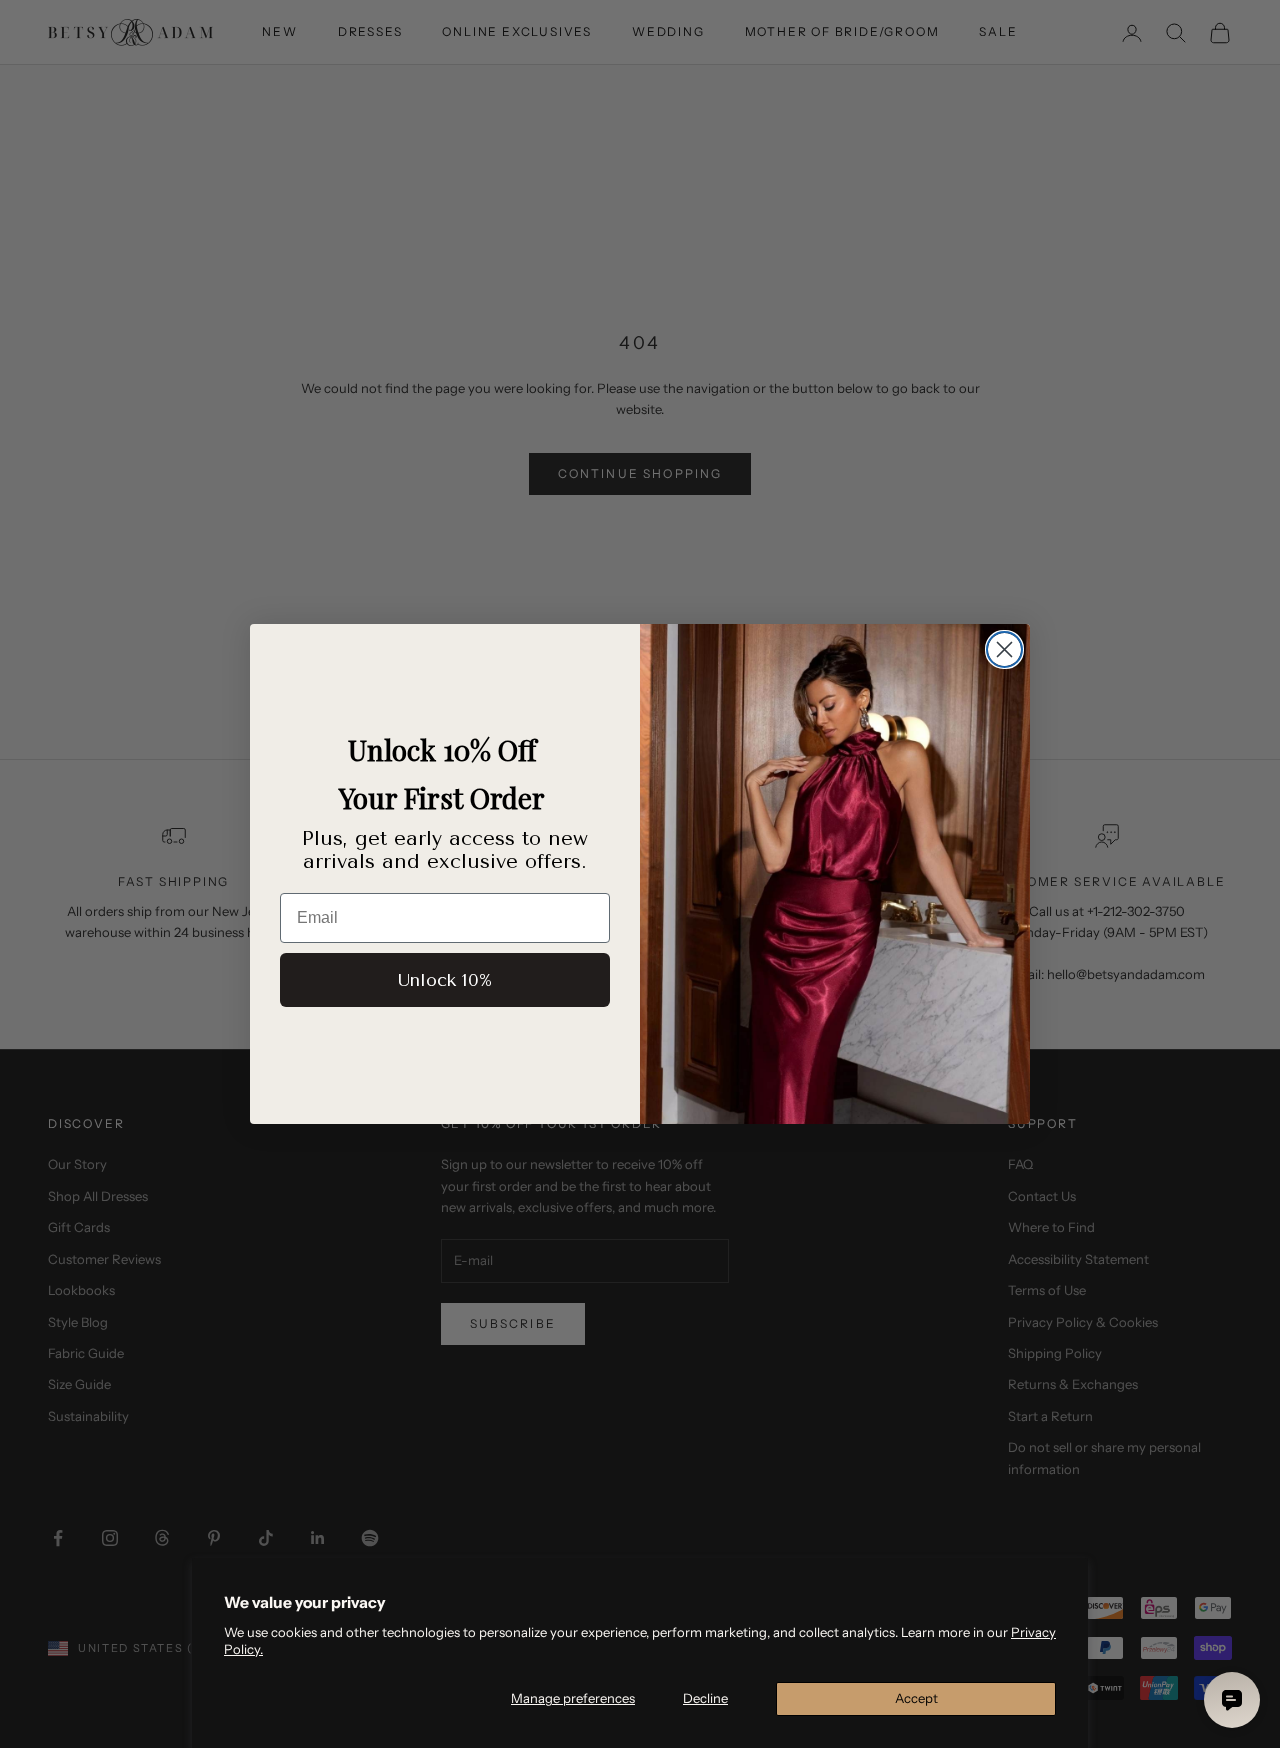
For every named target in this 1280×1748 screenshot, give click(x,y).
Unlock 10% (445, 980)
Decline (705, 1698)
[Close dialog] (1004, 649)
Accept (916, 1698)
